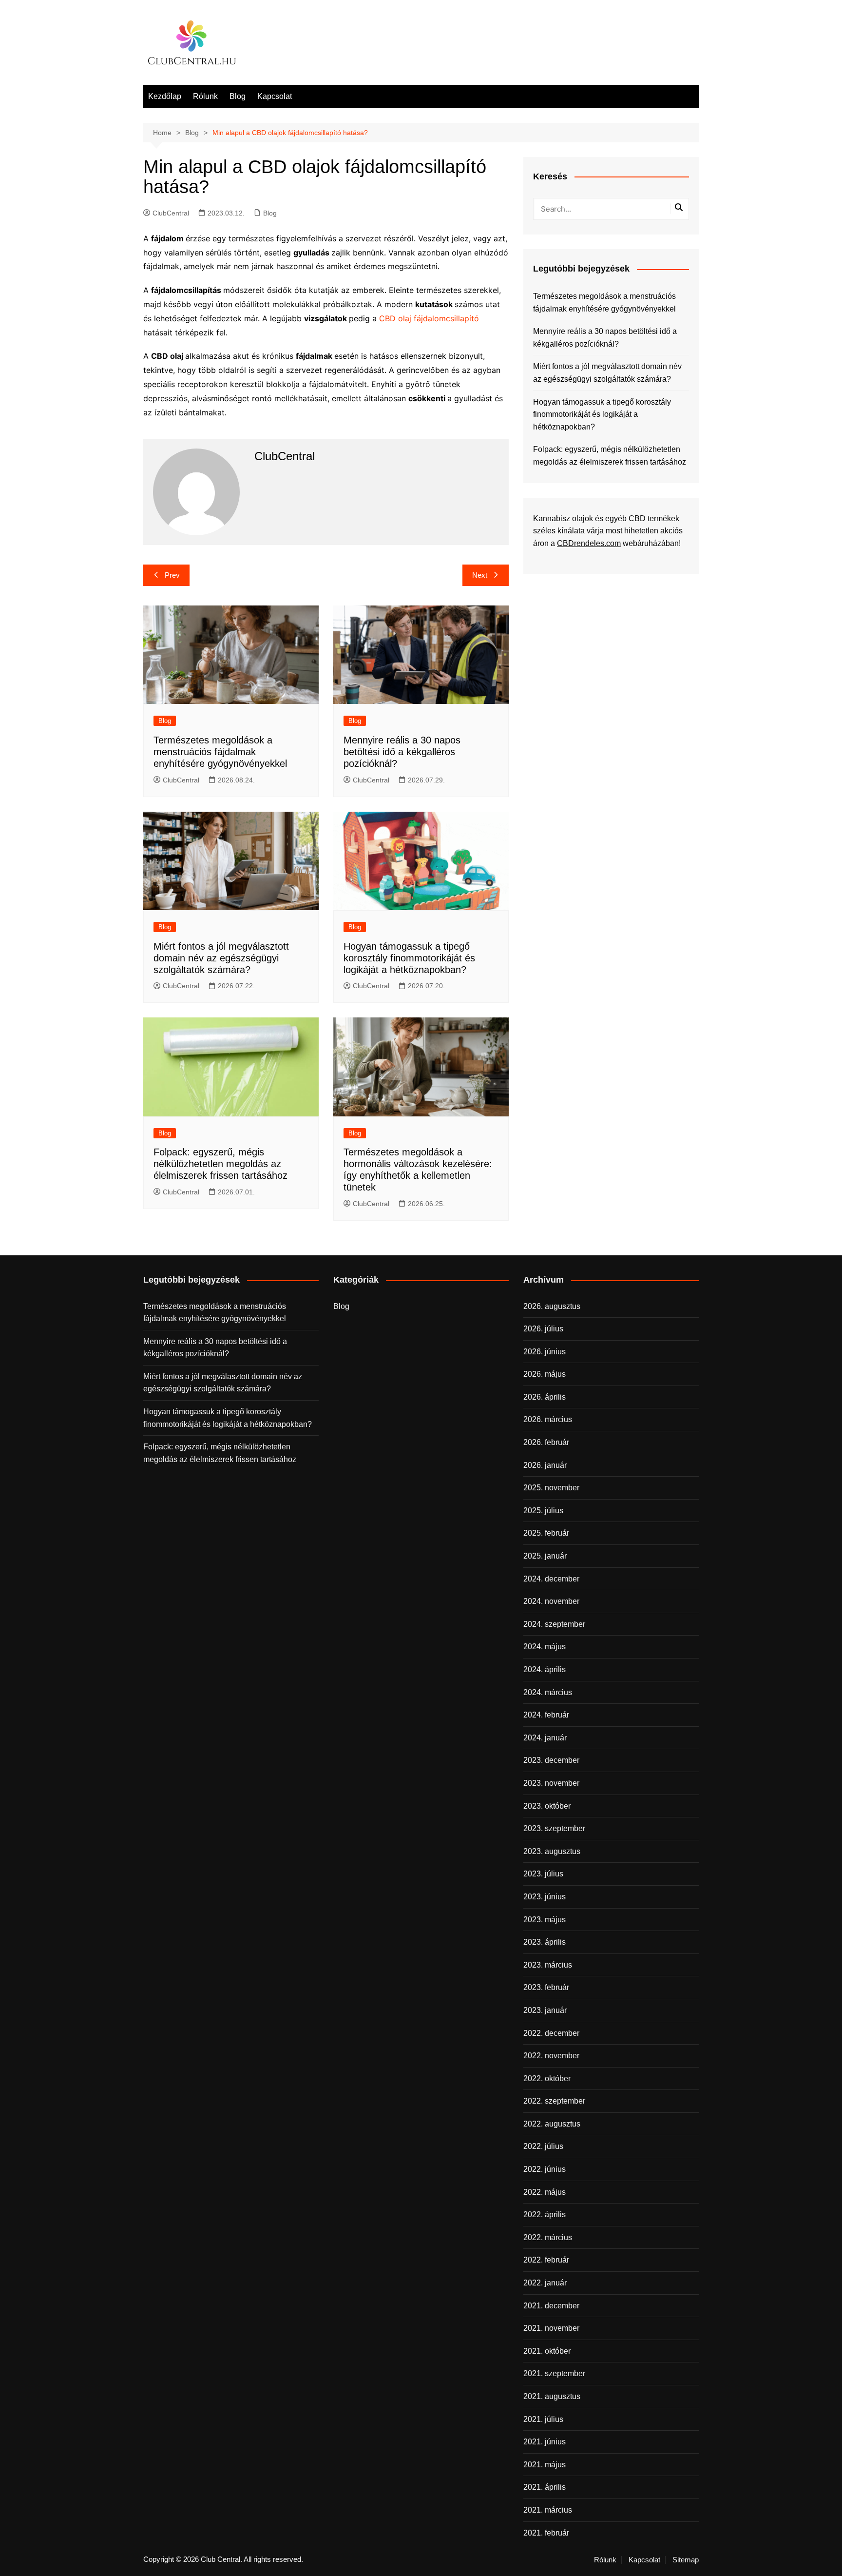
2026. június (545, 1352)
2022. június (545, 2169)
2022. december (551, 2033)
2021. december (551, 2306)
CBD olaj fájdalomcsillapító (429, 318)
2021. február (546, 2533)
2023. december (551, 1760)
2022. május (545, 2192)
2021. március (548, 2510)
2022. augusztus (552, 2124)
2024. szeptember (554, 1624)
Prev (172, 575)
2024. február (546, 1715)
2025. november (551, 1488)
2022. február (546, 2260)
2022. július (543, 2146)
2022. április (545, 2215)
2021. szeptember (554, 2373)
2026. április (545, 1397)
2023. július (543, 1874)
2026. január (545, 1465)
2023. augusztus (552, 1851)
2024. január (545, 1738)
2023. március (548, 1965)
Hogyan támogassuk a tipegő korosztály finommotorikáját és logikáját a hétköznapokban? (409, 958)
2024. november (551, 1601)
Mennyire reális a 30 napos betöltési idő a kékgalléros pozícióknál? (402, 752)
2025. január (545, 1556)
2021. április (545, 2487)
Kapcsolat (275, 96)
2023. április (545, 1942)
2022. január (545, 2283)
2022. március (548, 2237)
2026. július (543, 1329)
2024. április (545, 1669)
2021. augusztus (552, 2396)
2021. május (545, 2465)
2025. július (543, 1511)
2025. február (546, 1533)
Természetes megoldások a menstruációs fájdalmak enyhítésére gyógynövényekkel (220, 752)
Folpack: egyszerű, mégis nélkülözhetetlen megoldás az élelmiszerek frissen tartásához (220, 1164)
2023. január (545, 2010)
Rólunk (205, 96)
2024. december (551, 1579)
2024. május (545, 1647)
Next (480, 575)
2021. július (543, 2419)
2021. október (547, 2351)
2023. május (545, 1920)
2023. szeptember (554, 1828)
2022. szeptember (554, 2101)
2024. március (548, 1692)
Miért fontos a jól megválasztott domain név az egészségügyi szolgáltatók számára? (221, 958)
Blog (238, 96)
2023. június (545, 1897)
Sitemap (686, 2560)
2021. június (545, 2442)
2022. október (547, 2078)
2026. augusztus (552, 1306)
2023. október (547, 1806)
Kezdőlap (165, 96)
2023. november (551, 1783)
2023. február (546, 1987)
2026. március (548, 1419)
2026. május (545, 1374)
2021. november (551, 2328)
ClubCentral (171, 213)
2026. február (546, 1442)
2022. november (551, 2056)
